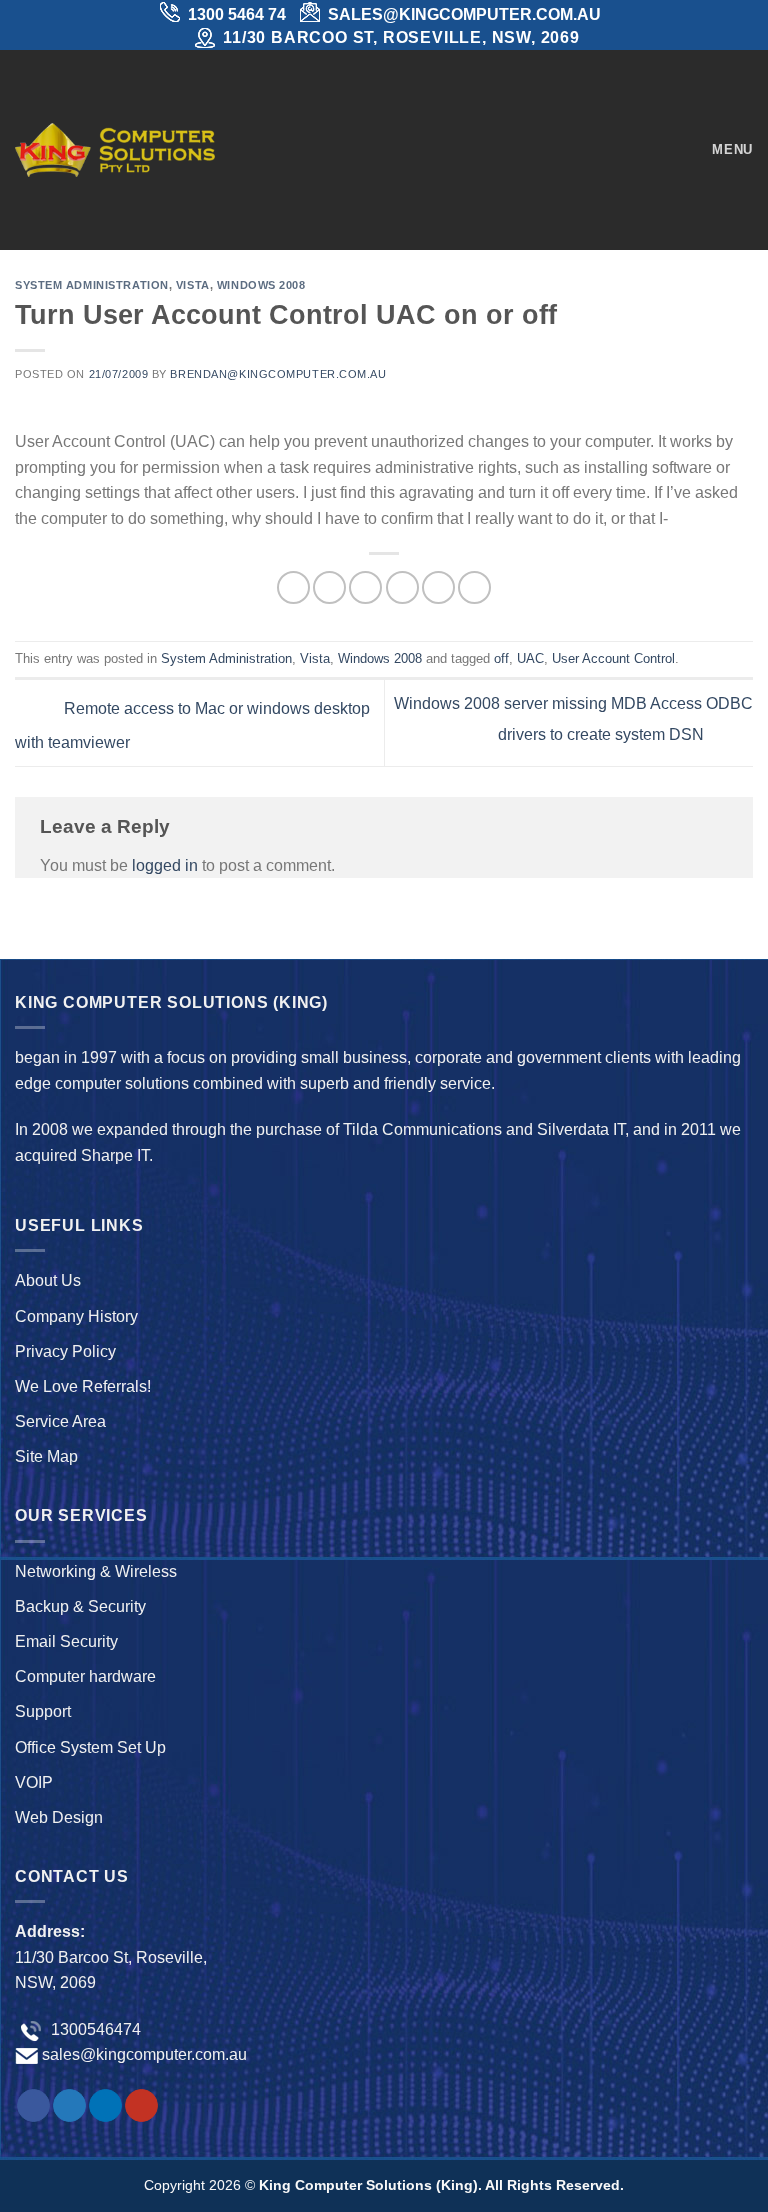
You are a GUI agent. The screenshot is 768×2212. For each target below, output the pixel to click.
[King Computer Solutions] (115, 149)
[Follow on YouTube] (141, 2106)
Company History (76, 1316)
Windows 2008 (261, 285)
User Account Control (613, 658)
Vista (193, 285)
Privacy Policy (65, 1351)
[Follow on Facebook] (33, 2106)
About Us (48, 1280)
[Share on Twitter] (365, 587)
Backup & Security (80, 1606)
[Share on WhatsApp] (293, 587)
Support (43, 1711)
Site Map (46, 1456)
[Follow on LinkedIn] (105, 2106)
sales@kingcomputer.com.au (144, 2054)
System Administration (92, 285)
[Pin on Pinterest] (438, 587)
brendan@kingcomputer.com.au (278, 374)
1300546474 (94, 2029)
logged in (165, 865)
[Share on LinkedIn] (474, 587)
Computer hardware (85, 1676)
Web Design (59, 1817)
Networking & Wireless (96, 1571)
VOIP (34, 1782)
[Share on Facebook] (329, 587)
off (501, 658)
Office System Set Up (90, 1747)
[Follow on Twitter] (69, 2106)
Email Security (66, 1641)
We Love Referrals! (83, 1386)
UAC (530, 658)
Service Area (60, 1421)
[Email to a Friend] (402, 587)
